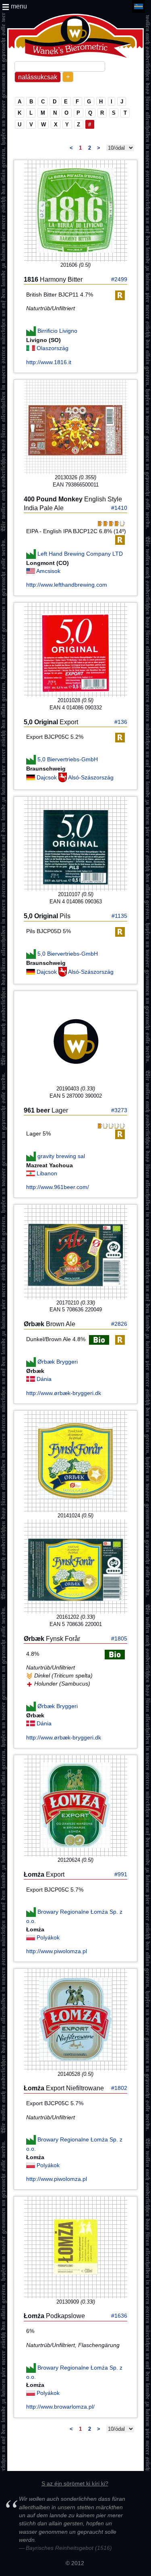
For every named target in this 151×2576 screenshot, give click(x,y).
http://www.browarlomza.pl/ (60, 2407)
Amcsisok (48, 571)
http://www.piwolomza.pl (57, 1951)
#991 (121, 1874)
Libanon (47, 1173)
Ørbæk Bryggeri (58, 1362)
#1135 (119, 916)
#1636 (119, 2316)
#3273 (119, 1110)
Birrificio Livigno (57, 331)
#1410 (119, 508)
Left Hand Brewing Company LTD (80, 554)
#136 (121, 722)
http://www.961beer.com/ (58, 1187)
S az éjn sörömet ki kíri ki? (75, 2483)
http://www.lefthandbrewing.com (67, 585)
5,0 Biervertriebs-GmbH (68, 759)
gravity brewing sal (61, 1156)
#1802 (119, 2088)
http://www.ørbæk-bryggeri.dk (64, 1393)
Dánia (44, 1379)
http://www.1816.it (49, 362)
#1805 (119, 1638)
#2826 (119, 1324)
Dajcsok (48, 777)
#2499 (119, 279)
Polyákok (48, 1937)
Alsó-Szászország (91, 777)
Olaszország (53, 348)
